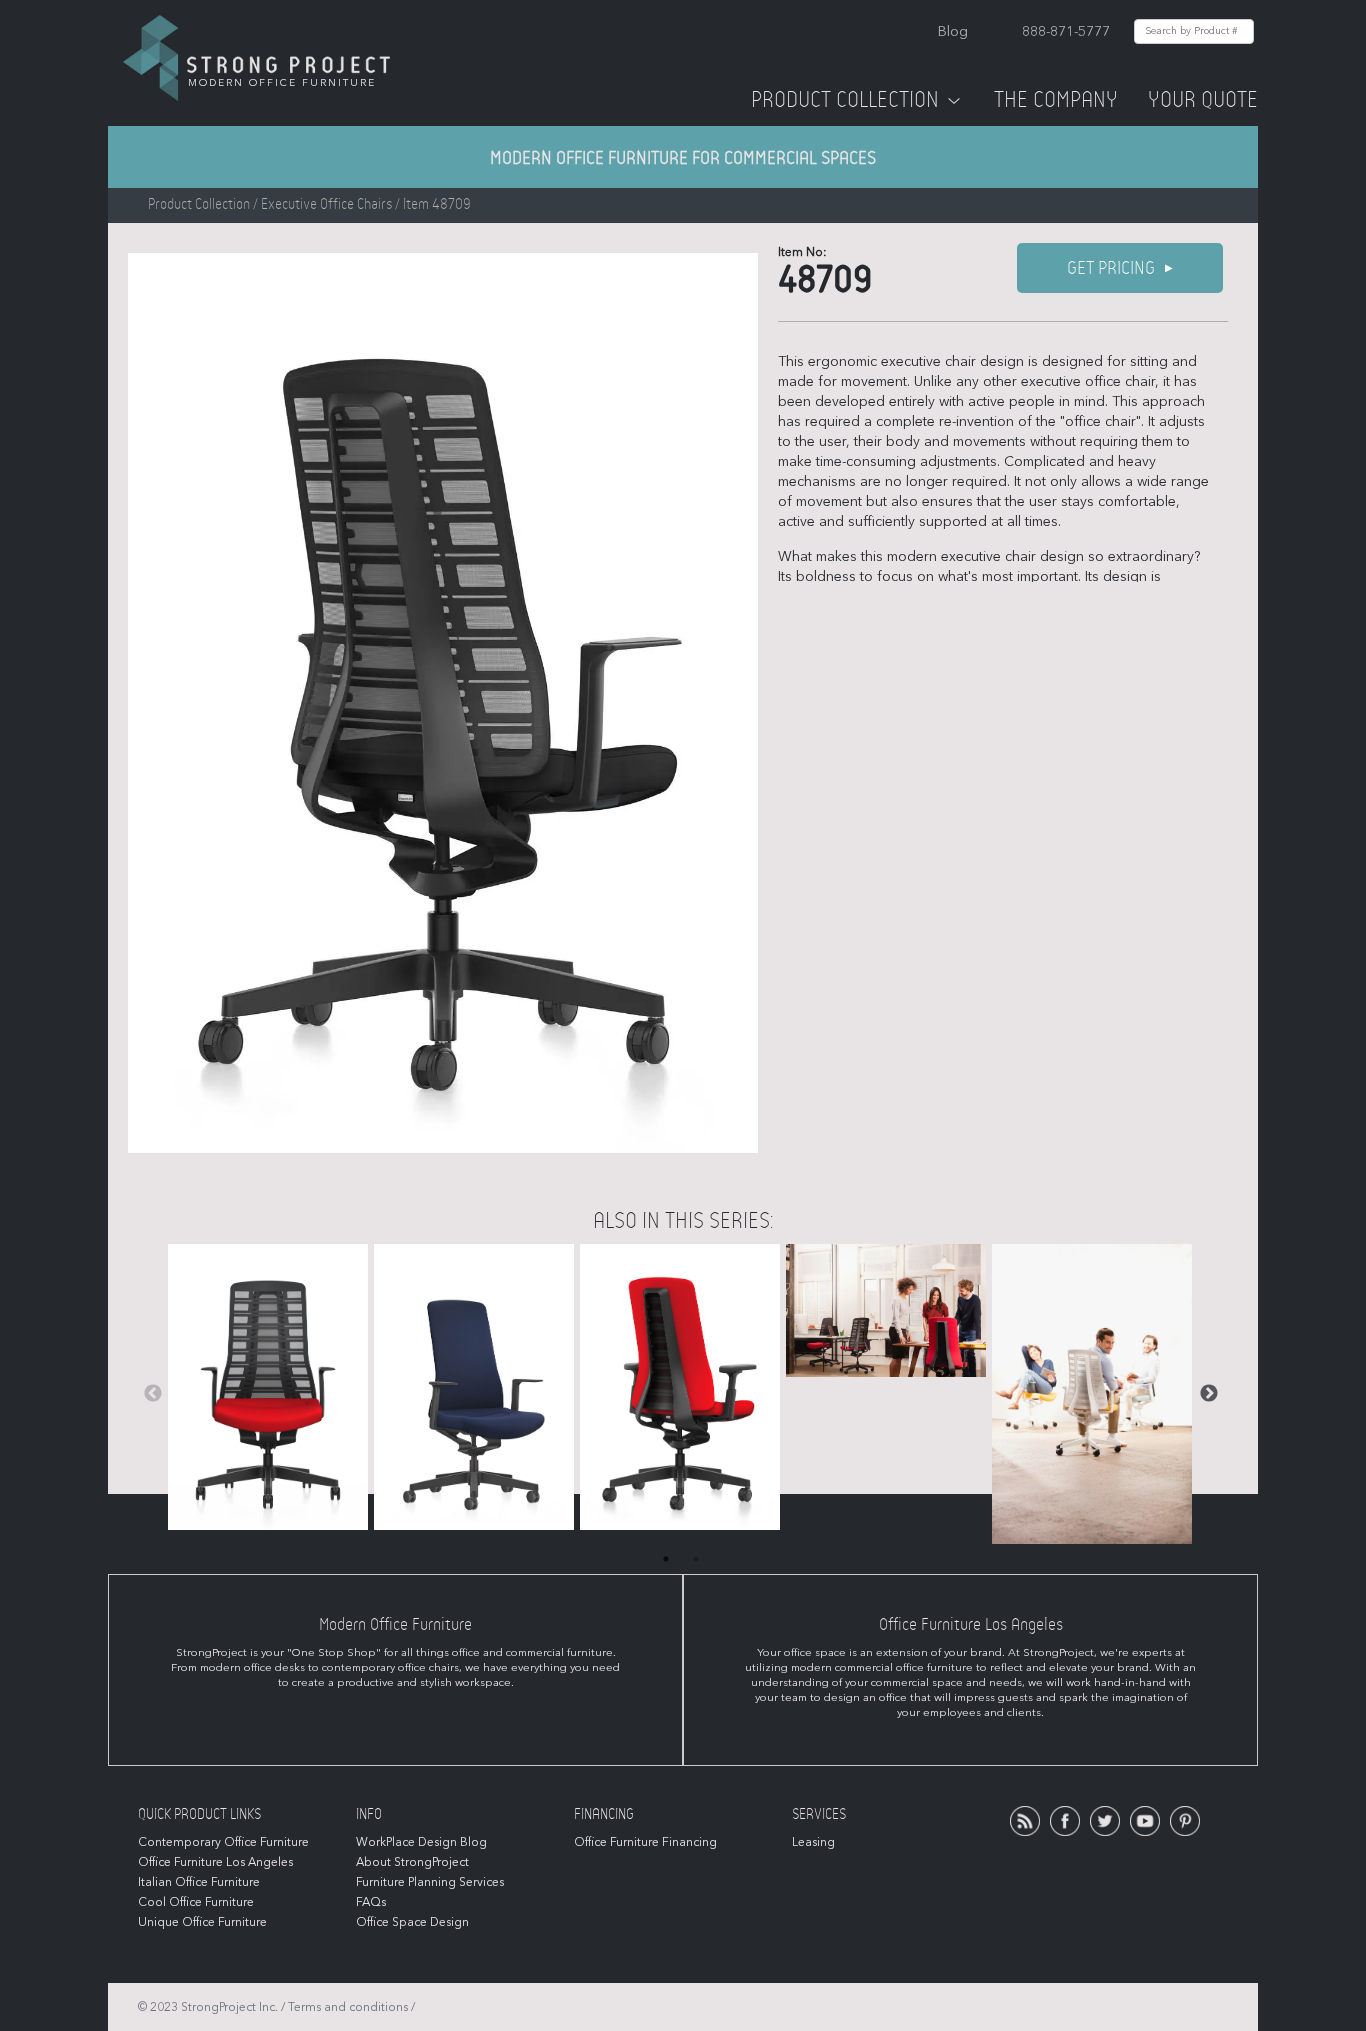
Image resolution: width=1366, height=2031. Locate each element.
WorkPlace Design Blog (421, 1842)
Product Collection (845, 100)
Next (1209, 1394)
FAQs (371, 1902)
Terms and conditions (348, 2007)
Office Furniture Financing (645, 1842)
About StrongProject (412, 1862)
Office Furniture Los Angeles (215, 1862)
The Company (1056, 100)
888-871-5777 (1066, 31)
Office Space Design (412, 1922)
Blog (953, 31)
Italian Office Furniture (199, 1882)
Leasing (813, 1842)
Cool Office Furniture (196, 1902)
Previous (153, 1394)
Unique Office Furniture (202, 1922)
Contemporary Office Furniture (223, 1842)
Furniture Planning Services (430, 1882)
